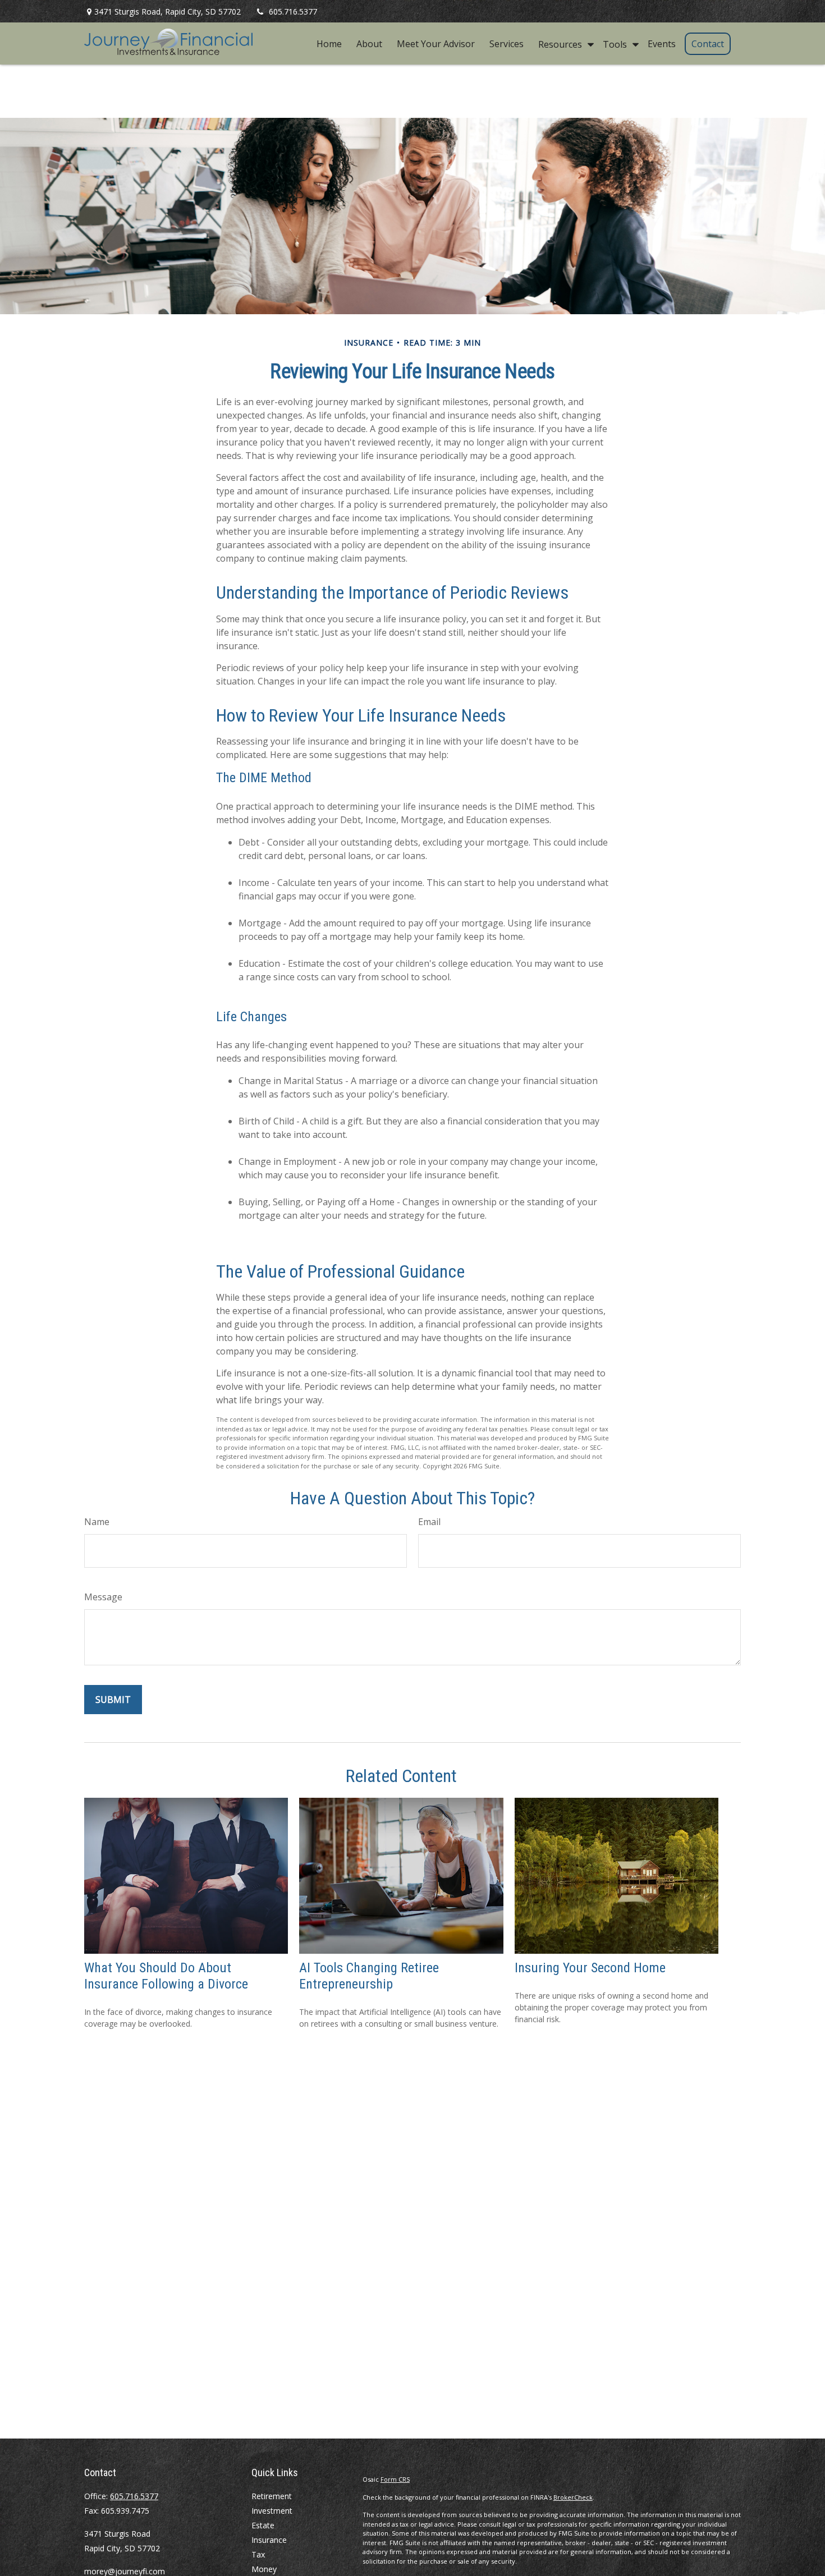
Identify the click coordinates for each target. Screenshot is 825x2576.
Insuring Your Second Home (590, 1968)
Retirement (272, 2496)
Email (429, 1522)
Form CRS (395, 2479)
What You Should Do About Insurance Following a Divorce (166, 1976)
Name (97, 1522)
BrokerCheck (573, 2497)
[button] (329, 44)
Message (103, 1597)
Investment (272, 2511)
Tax (258, 2554)
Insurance (269, 2540)
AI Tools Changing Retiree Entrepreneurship (369, 1976)
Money (264, 2569)
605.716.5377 (293, 12)
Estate (263, 2525)
